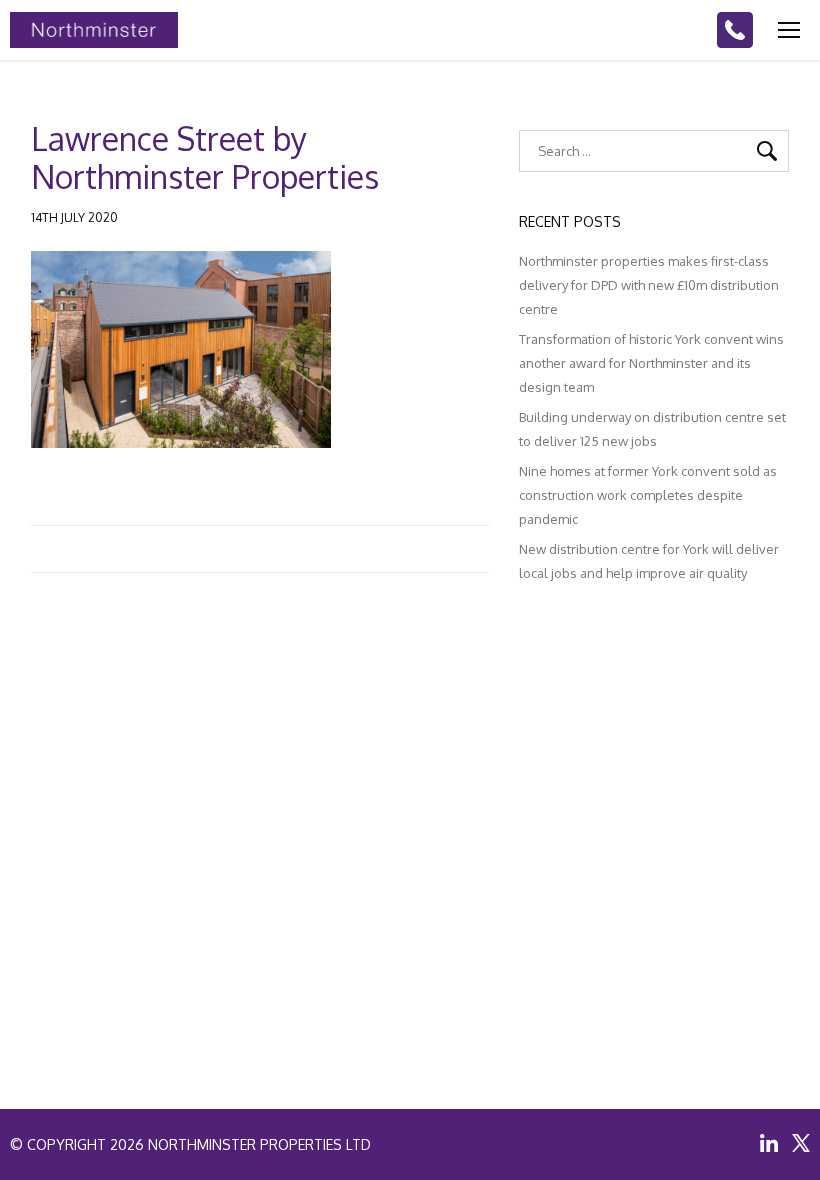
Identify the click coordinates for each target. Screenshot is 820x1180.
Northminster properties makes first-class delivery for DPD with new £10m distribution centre (649, 285)
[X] (801, 1143)
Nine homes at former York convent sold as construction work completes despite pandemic (648, 495)
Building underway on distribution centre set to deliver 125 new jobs (652, 429)
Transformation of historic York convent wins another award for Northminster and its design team (651, 363)
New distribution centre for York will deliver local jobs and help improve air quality (649, 561)
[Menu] (789, 30)
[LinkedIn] (769, 1143)
